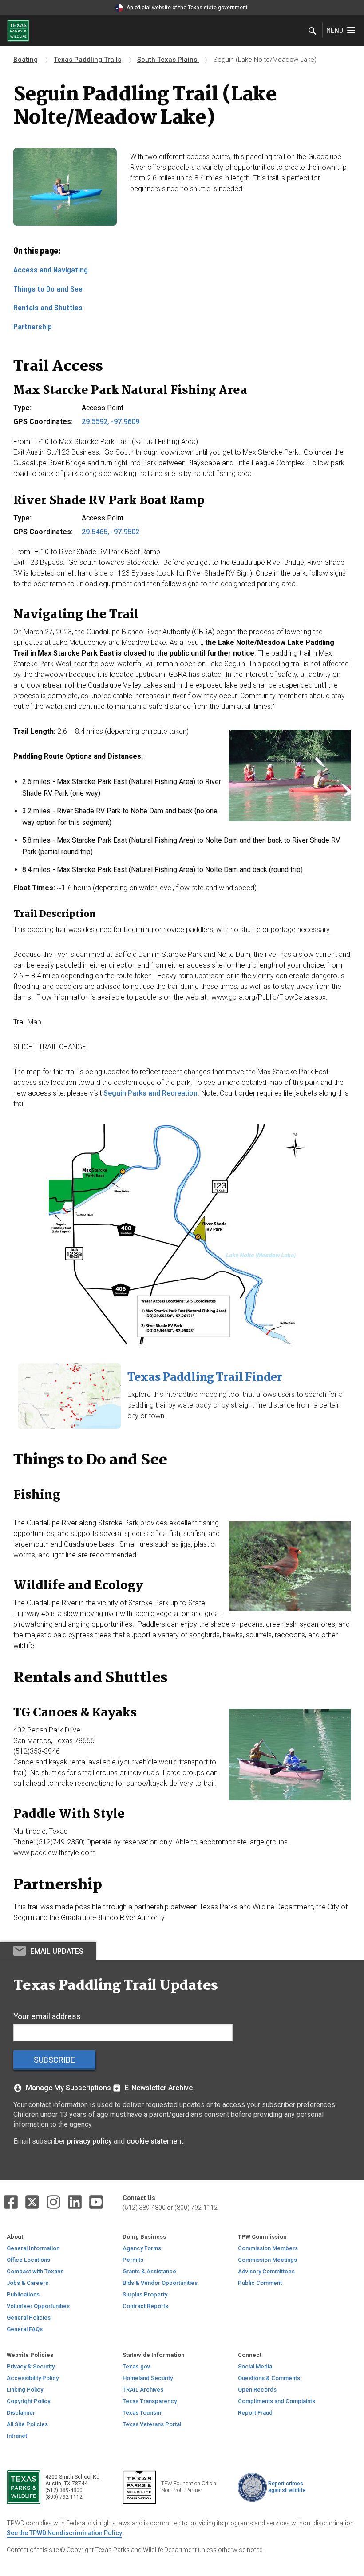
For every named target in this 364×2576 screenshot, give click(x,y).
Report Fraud (255, 2413)
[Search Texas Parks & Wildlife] (313, 32)
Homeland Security (148, 2378)
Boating (26, 60)
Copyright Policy (28, 2401)
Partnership (33, 326)
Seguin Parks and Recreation (150, 1093)
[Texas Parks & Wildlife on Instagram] (53, 2202)
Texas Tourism (142, 2413)
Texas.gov (136, 2366)
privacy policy (89, 2141)
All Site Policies (27, 2424)
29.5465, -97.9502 (111, 532)
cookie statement (155, 2141)
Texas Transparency (150, 2401)
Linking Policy (25, 2390)
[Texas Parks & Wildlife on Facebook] (11, 2202)
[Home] (18, 30)
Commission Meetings (267, 2260)
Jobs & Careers (28, 2283)
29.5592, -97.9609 (111, 422)
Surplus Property (145, 2294)
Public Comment (260, 2283)
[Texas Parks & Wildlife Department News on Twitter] (32, 2202)
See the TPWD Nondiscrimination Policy (64, 2533)
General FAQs (25, 2329)
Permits (133, 2260)
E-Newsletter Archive (159, 2088)
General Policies (29, 2318)
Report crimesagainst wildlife (287, 2487)
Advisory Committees (266, 2271)
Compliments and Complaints (277, 2401)
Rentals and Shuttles (48, 307)
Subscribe (54, 2060)
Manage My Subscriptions (68, 2088)
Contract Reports (145, 2306)
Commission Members (268, 2248)
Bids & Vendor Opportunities (160, 2283)
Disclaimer (21, 2413)
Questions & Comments (269, 2378)
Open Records (257, 2390)
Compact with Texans (35, 2271)
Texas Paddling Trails (87, 60)
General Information (33, 2248)
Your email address (47, 2016)
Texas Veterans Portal (152, 2424)
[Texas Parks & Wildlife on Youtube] (96, 2202)
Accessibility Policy (33, 2378)
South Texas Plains (168, 60)
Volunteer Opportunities (38, 2306)
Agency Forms (142, 2248)
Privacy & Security (31, 2366)
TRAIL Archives (143, 2390)
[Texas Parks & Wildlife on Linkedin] (75, 2202)
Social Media (255, 2366)
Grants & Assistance (149, 2271)
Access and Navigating (51, 269)
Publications (23, 2294)
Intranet (17, 2436)
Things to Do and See (48, 288)
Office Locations (28, 2260)
